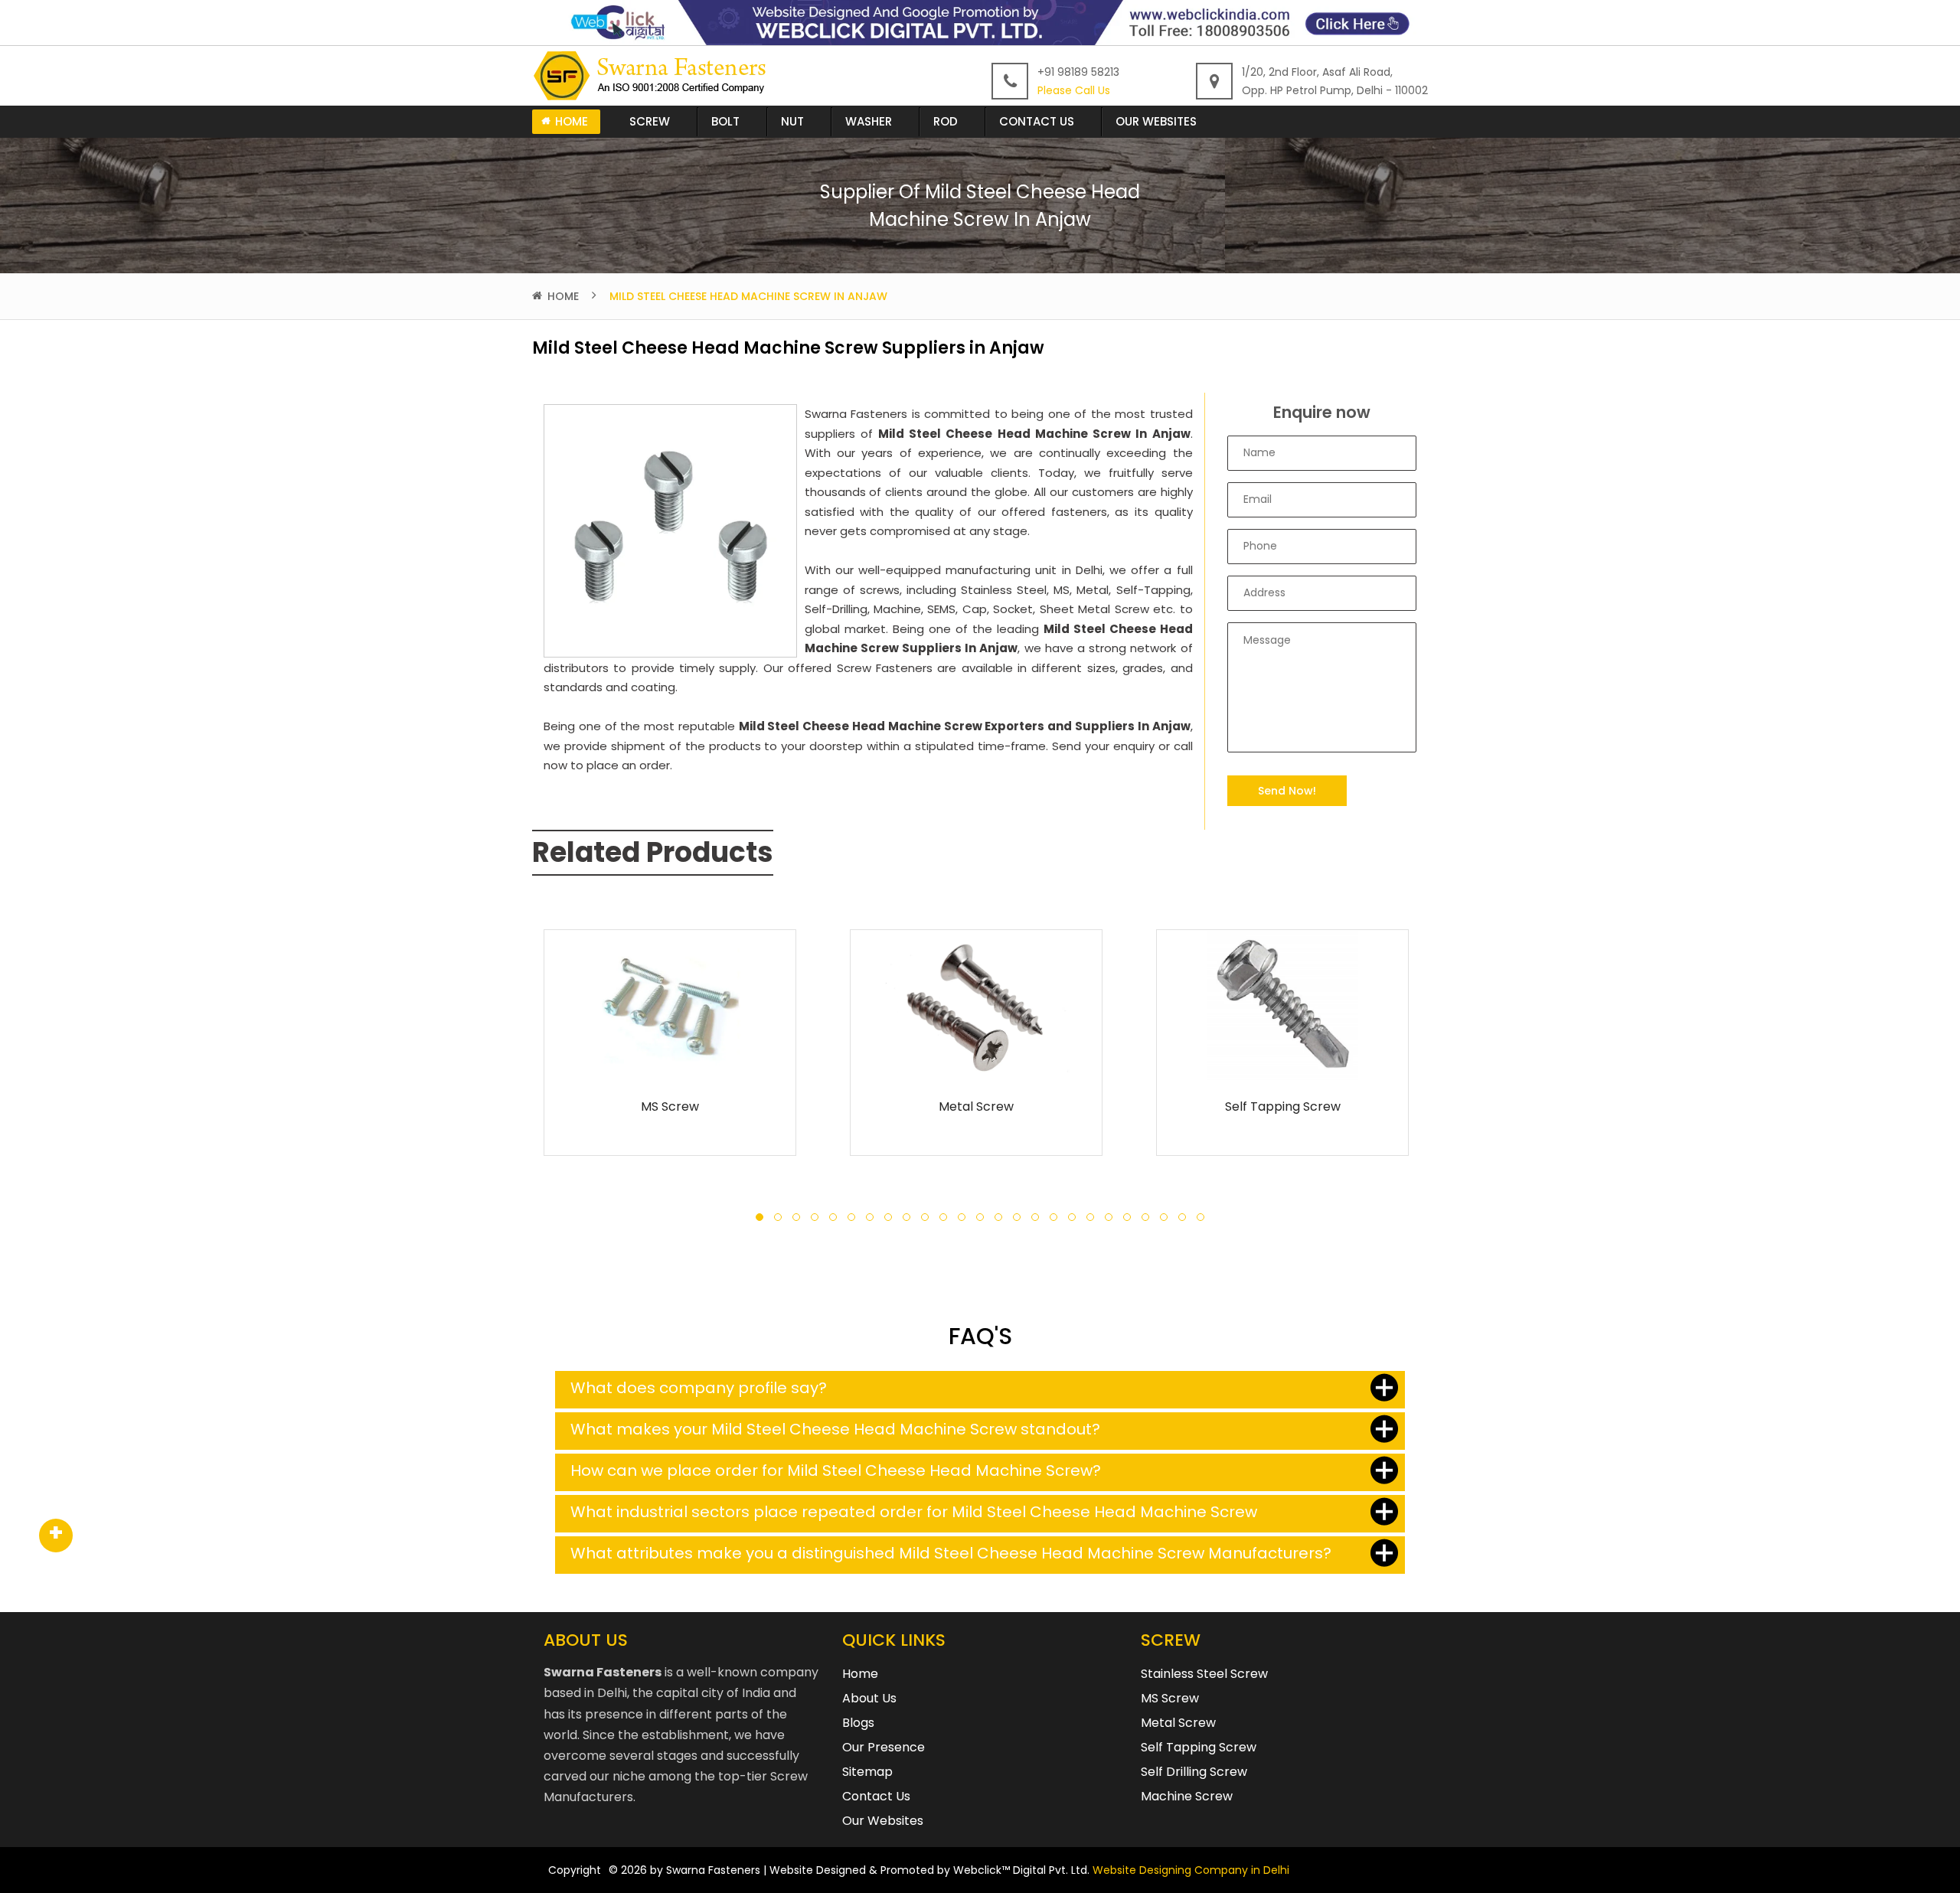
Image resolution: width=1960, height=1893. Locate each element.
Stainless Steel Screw (1204, 1674)
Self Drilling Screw (1194, 1772)
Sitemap (867, 1772)
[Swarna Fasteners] (653, 75)
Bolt (725, 121)
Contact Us (1037, 121)
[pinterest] (56, 1536)
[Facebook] (56, 1536)
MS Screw (670, 1106)
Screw (650, 121)
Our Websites (1156, 121)
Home (572, 121)
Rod (946, 121)
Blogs (858, 1723)
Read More (670, 1061)
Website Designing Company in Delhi (1191, 1870)
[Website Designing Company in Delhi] (980, 22)
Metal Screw (976, 1106)
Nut (792, 121)
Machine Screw (1187, 1796)
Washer (869, 121)
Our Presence (884, 1747)
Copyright (575, 1870)
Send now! (1287, 791)
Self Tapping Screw (1283, 1106)
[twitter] (56, 1536)
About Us (869, 1698)
